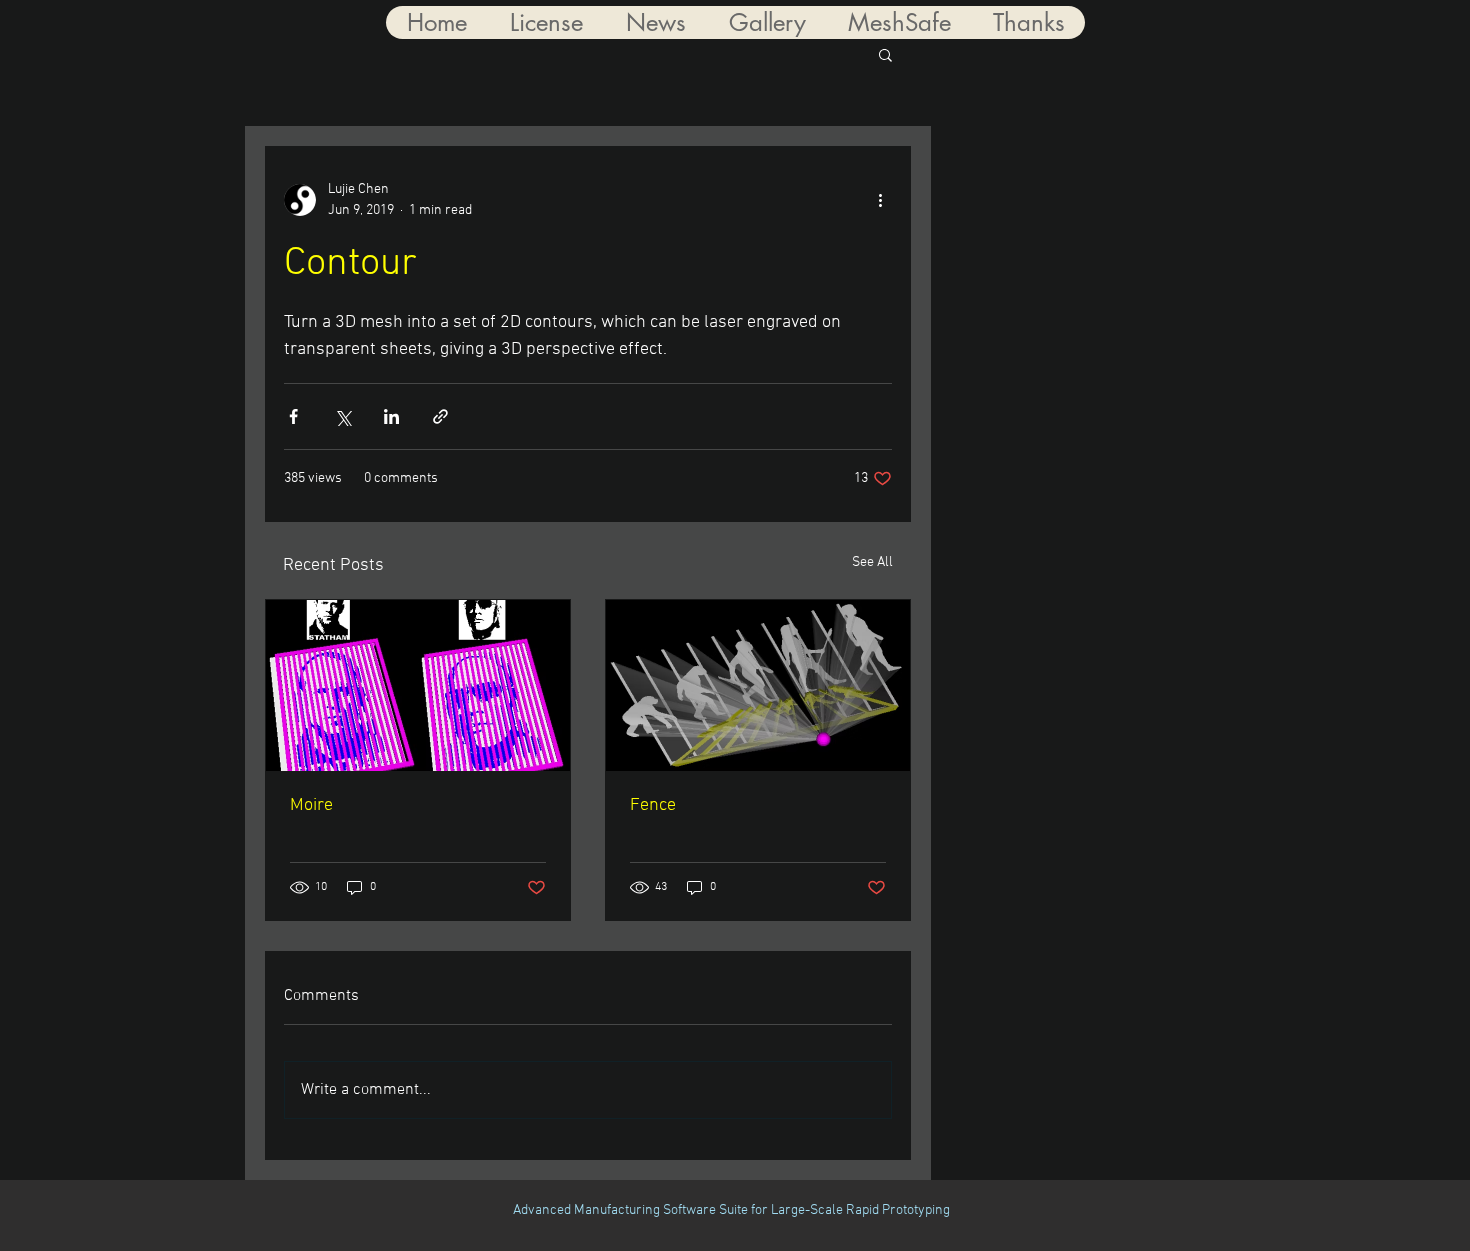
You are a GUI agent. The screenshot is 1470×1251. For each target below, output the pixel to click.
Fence (653, 805)
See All (872, 562)
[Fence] (758, 685)
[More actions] (880, 200)
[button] (885, 54)
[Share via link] (440, 416)
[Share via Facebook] (293, 416)
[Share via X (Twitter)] (342, 416)
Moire (311, 805)
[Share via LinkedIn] (391, 416)
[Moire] (418, 685)
